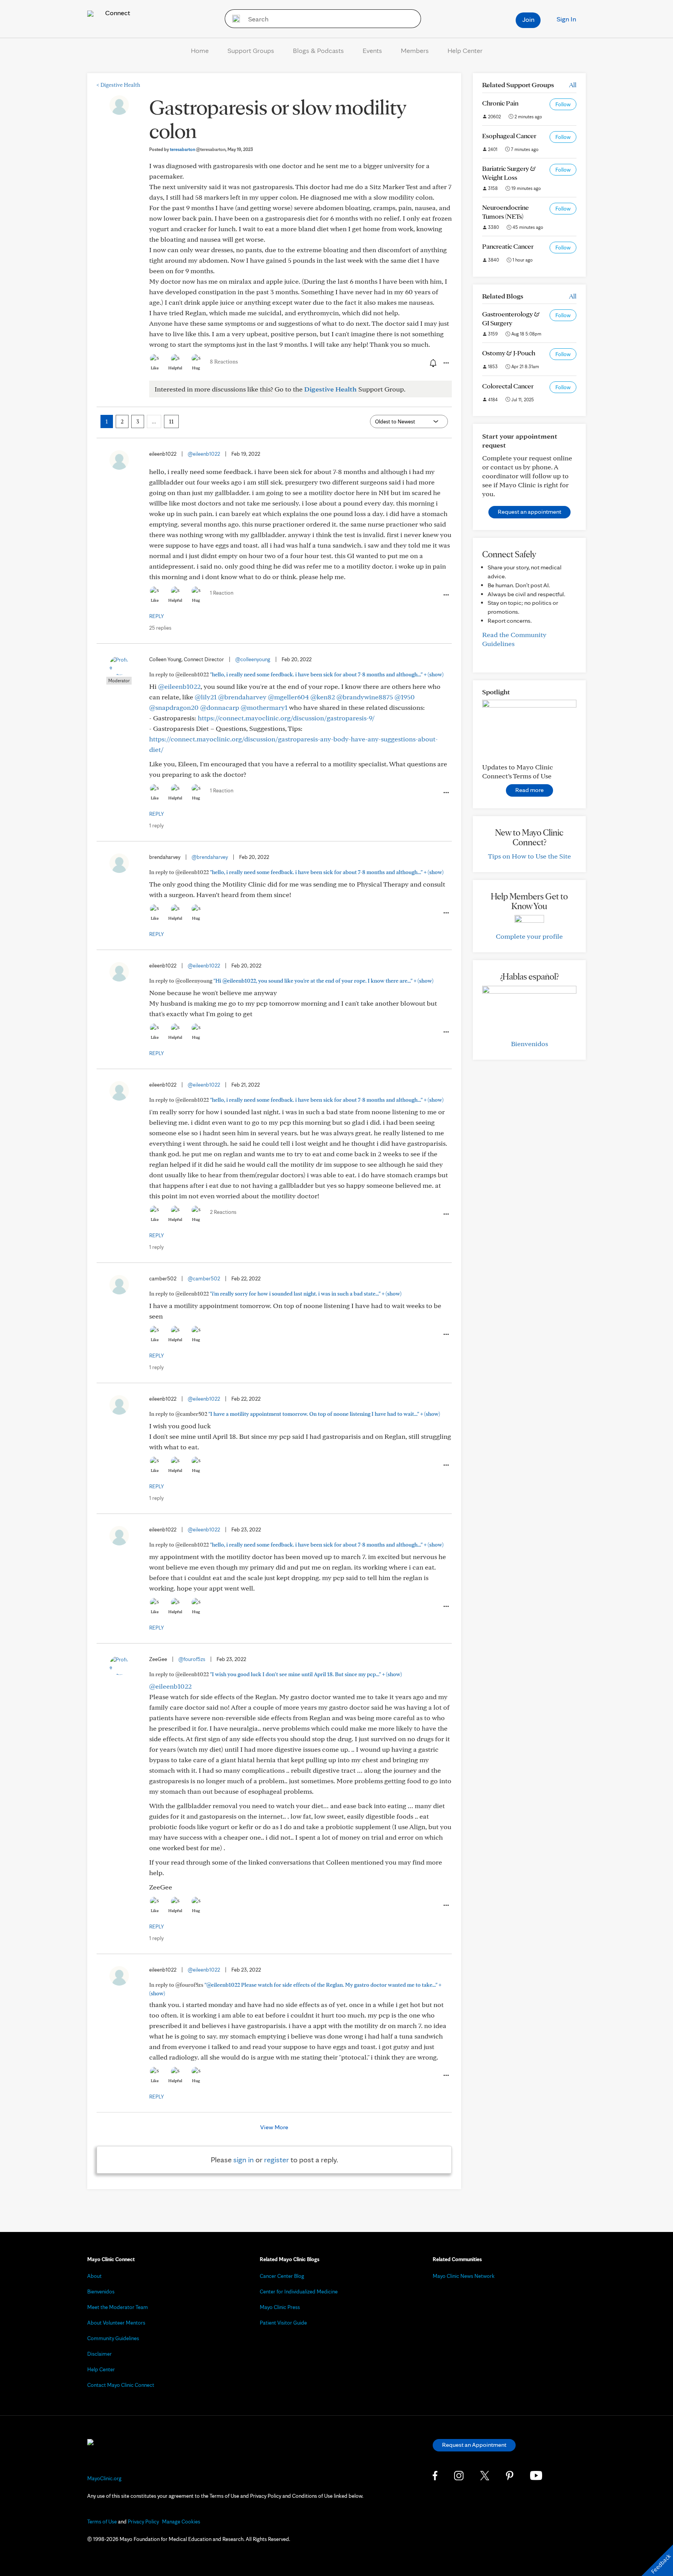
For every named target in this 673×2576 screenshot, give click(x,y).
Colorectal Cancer (508, 386)
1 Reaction (222, 593)
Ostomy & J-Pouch (509, 353)
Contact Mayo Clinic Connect (121, 2385)
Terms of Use (102, 2522)
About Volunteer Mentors (116, 2323)
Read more (529, 790)
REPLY (157, 616)
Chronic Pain (500, 103)
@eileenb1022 (204, 454)
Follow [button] (563, 104)
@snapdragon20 (174, 707)
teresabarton (198, 149)
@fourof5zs (192, 1659)
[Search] (233, 19)
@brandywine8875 (365, 697)
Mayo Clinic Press (280, 2307)
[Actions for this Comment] (446, 595)
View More (274, 2127)
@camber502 (204, 1278)
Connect (117, 13)
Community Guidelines (113, 2338)
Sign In (566, 19)
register (277, 2160)
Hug (196, 368)
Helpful (175, 368)
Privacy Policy (143, 2522)
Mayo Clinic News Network (464, 2276)
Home (200, 50)
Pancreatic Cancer (508, 246)
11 (171, 421)
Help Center (465, 50)
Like (155, 368)
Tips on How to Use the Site (529, 856)
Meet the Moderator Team (118, 2307)
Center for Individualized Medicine (299, 2292)
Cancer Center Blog (282, 2276)
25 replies (160, 628)
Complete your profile (529, 936)
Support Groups (251, 50)
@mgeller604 (288, 697)
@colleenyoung (253, 659)
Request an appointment (529, 512)
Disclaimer (100, 2354)
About (94, 2276)
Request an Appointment (474, 2445)
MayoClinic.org (104, 2478)
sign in (244, 2160)
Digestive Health (118, 85)
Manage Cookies (181, 2522)
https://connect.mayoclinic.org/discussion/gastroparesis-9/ (286, 718)
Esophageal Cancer (509, 136)
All (573, 85)
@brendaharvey (242, 697)
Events (372, 50)
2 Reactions (223, 1212)
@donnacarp (220, 707)
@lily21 (206, 697)
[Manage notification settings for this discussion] (432, 363)
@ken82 (323, 697)
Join (528, 19)
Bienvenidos (529, 1044)
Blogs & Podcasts (318, 50)
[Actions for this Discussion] (446, 363)
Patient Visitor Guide (283, 2323)
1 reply (156, 825)
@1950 (405, 697)
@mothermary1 (264, 707)
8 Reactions (224, 362)
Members (415, 50)
